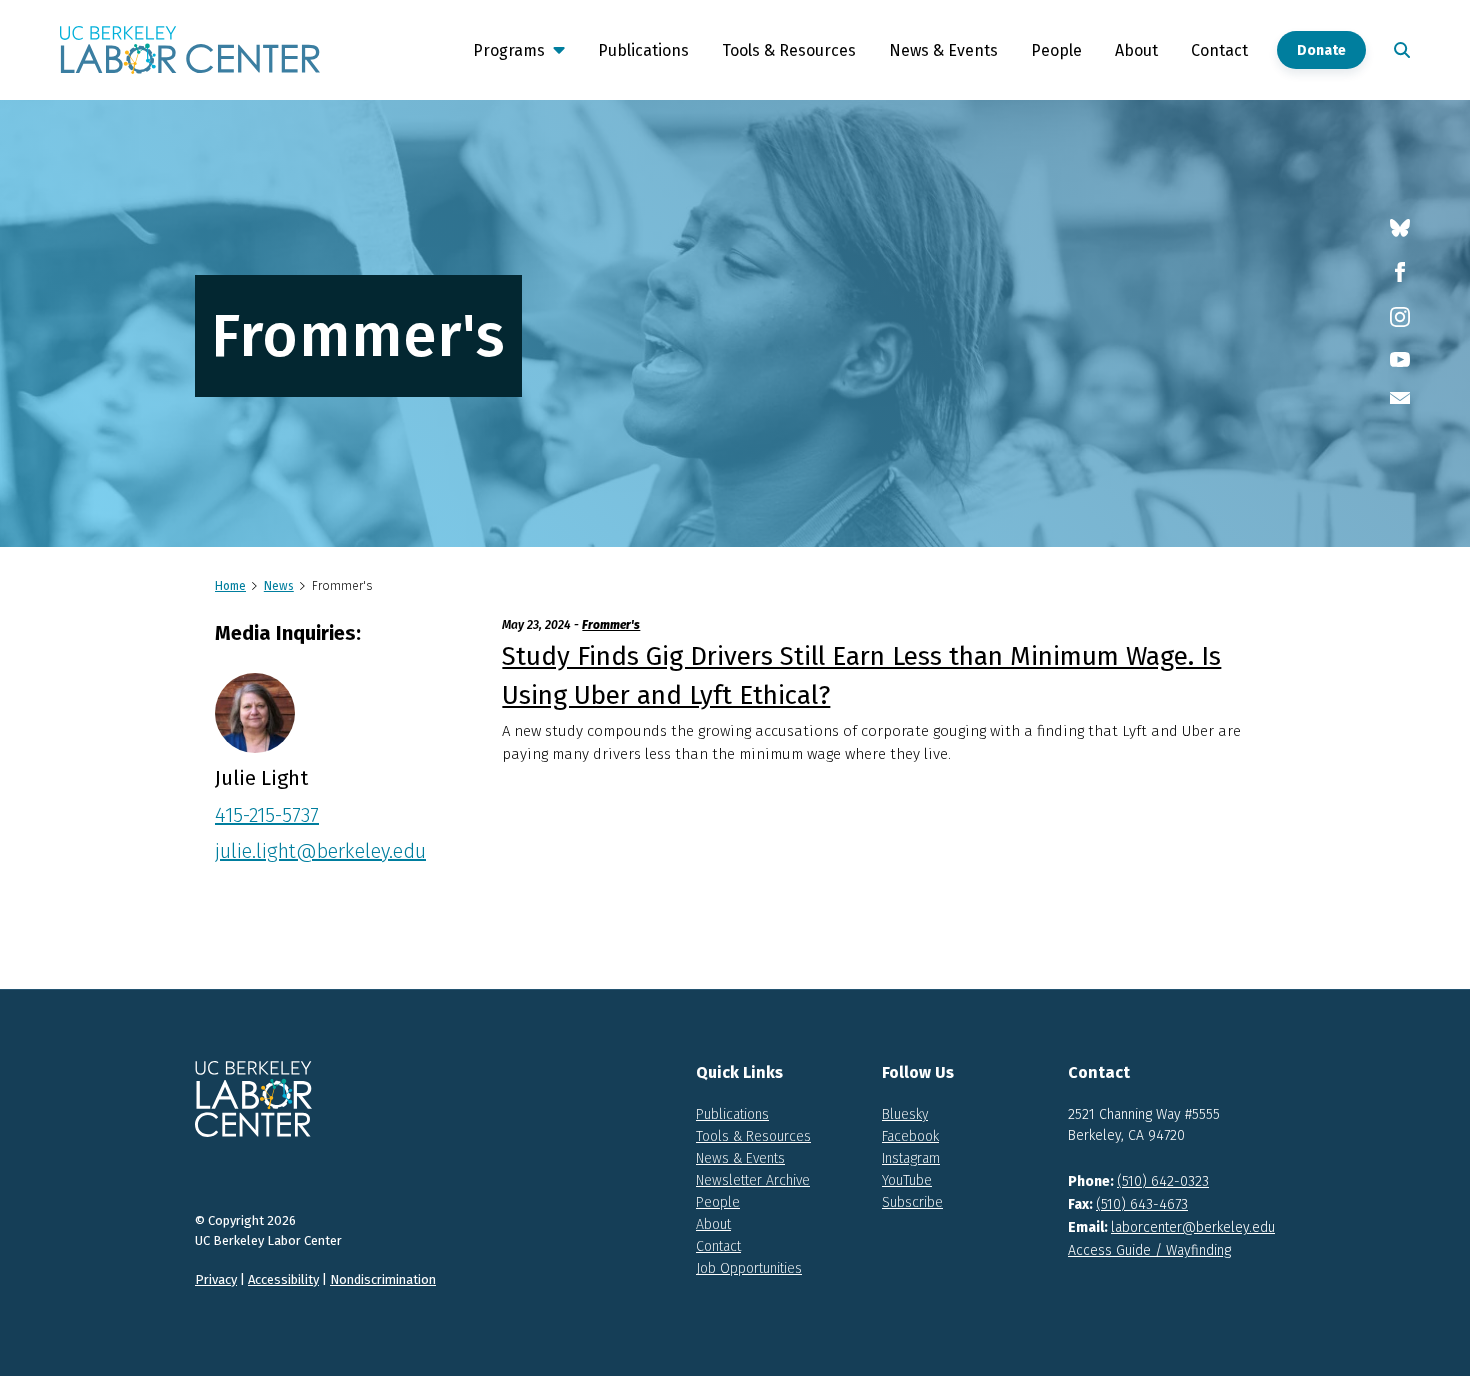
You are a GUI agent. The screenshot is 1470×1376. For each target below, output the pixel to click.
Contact (1219, 50)
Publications (643, 50)
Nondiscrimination (383, 1279)
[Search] (1398, 50)
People (1056, 50)
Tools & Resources (789, 50)
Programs (509, 50)
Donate (1321, 50)
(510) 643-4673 (1142, 1204)
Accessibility (283, 1279)
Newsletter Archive (753, 1180)
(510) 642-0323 (1163, 1181)
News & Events (943, 50)
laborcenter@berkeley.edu (1193, 1227)
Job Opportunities (749, 1268)
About (1136, 50)
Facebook (910, 1136)
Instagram (911, 1158)
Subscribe (912, 1202)
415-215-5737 (267, 815)
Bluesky (905, 1114)
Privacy (216, 1279)
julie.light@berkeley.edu (320, 851)
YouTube (907, 1180)
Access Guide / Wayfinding (1149, 1250)
